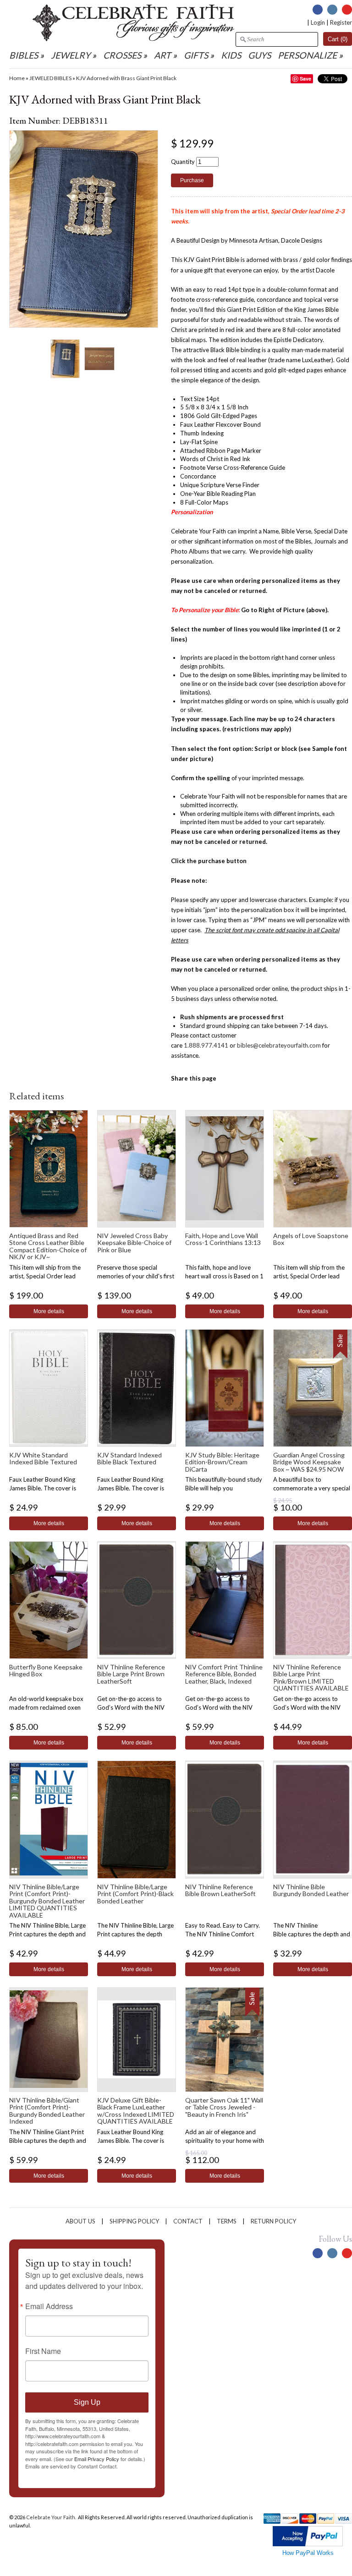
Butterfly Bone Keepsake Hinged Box (46, 1670)
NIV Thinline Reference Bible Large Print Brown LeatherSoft (131, 1674)
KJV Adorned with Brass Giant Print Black (126, 78)
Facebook (318, 10)
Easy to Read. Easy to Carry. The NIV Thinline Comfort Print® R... (223, 1934)
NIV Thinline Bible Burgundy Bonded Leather (311, 1890)
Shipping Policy (134, 2221)
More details (49, 1311)
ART (162, 55)
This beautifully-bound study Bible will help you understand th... (224, 1488)
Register (341, 22)
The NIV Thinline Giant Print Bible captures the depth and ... (48, 2141)
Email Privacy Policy (97, 2459)
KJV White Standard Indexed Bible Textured (43, 1458)
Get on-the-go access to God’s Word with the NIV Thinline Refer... (131, 1707)
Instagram (332, 10)
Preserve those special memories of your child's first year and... (136, 1276)
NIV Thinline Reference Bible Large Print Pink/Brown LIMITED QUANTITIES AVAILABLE (311, 1677)
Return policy (273, 2221)
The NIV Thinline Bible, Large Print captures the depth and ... (47, 1934)
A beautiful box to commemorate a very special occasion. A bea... (312, 1488)
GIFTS (196, 55)
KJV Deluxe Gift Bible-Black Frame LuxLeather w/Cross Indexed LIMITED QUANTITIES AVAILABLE (136, 2111)
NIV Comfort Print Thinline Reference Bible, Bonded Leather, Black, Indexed (224, 1674)
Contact (188, 2221)
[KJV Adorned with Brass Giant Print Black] (65, 358)
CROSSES (122, 55)
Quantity (183, 162)
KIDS (231, 55)
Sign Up (87, 2402)
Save (305, 79)
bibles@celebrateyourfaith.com (279, 1045)
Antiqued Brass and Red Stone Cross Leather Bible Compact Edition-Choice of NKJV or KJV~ (48, 1246)
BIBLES (24, 55)
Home (17, 78)
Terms (227, 2221)
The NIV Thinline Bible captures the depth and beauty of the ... (312, 1934)
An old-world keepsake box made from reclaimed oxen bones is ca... (46, 1707)
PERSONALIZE (308, 55)
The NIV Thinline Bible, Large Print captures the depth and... (135, 1934)
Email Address (49, 2306)
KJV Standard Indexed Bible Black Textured (129, 1458)
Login (318, 22)
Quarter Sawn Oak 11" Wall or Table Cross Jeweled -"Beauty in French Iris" (224, 2107)
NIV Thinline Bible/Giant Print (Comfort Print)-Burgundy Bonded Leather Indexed (47, 2111)
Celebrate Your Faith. (52, 2517)
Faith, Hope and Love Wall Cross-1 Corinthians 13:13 (223, 1239)
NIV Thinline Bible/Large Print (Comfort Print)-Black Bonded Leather (135, 1894)
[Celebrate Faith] (133, 39)
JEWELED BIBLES (50, 78)
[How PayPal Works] (308, 2544)
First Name (43, 2351)
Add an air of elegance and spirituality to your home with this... (225, 2141)
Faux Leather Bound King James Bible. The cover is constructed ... (43, 1488)
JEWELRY (71, 55)
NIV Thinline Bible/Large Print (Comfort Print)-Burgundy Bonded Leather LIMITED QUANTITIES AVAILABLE (47, 1901)
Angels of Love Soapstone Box (311, 1239)
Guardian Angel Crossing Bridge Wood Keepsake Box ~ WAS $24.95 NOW (309, 1462)
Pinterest (347, 10)
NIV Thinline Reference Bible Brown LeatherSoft (220, 1890)
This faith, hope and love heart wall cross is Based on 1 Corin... (224, 1276)
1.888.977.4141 (206, 1045)
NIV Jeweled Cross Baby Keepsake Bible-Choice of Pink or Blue (134, 1243)
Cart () (338, 39)
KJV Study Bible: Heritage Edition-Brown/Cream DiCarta (222, 1462)
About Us (80, 2221)
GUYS (259, 55)
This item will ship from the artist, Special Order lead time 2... (45, 1276)
